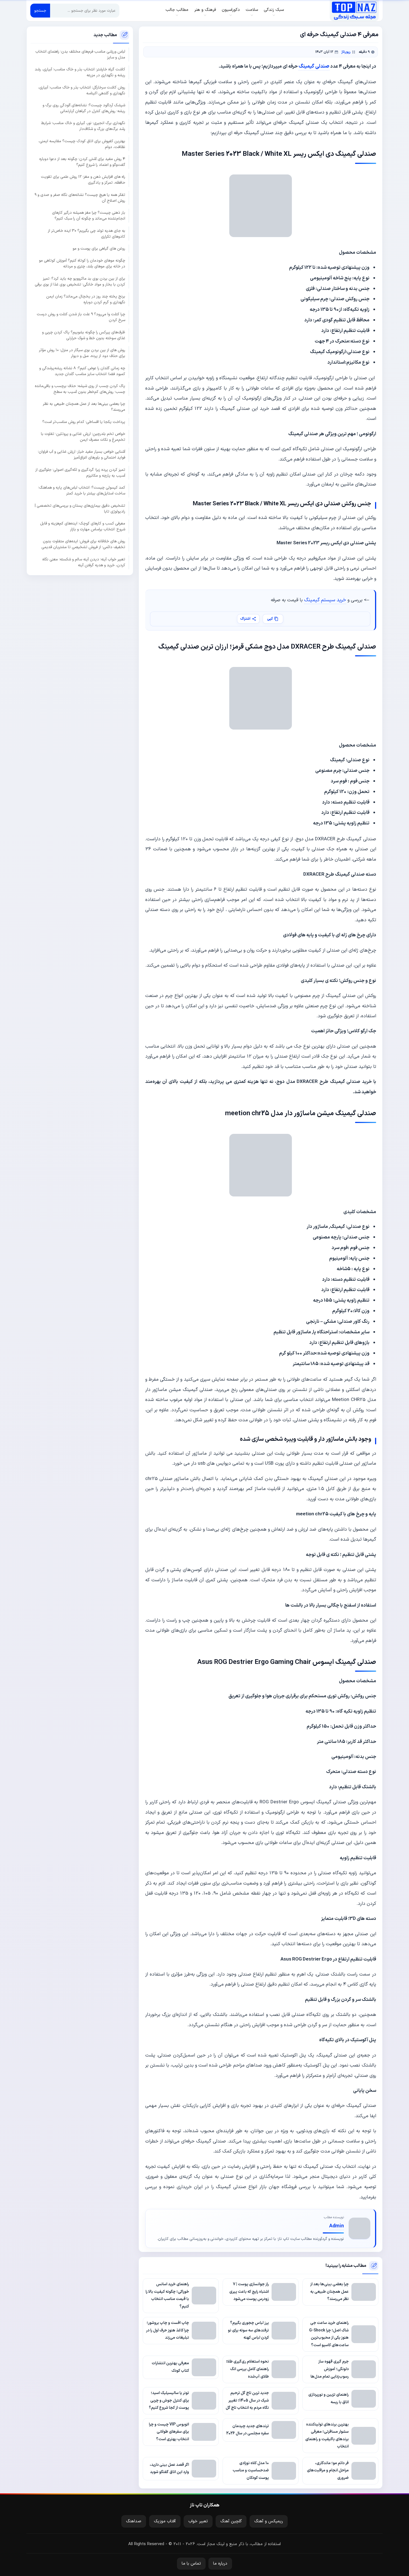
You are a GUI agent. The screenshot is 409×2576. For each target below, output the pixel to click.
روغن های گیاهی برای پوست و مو (99, 249)
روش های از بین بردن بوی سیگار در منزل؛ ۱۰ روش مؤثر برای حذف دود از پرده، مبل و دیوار (82, 353)
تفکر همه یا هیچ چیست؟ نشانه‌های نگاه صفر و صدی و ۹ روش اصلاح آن (80, 198)
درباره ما (220, 2564)
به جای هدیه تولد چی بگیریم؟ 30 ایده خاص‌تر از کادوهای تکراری (87, 233)
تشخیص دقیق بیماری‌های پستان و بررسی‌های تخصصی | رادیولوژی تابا (80, 508)
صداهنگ (134, 2521)
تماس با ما (191, 2564)
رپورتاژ (346, 52)
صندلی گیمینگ (314, 66)
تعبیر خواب (198, 2521)
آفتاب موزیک (165, 2521)
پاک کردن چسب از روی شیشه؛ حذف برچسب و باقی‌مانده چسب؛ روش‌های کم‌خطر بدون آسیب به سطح (80, 389)
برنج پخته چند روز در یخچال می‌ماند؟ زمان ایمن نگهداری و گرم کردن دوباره (86, 299)
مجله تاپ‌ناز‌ (354, 11)
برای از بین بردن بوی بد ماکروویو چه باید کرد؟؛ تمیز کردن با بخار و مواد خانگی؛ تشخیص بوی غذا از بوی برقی (80, 281)
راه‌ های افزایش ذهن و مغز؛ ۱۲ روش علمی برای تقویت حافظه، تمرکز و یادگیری (83, 180)
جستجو (40, 11)
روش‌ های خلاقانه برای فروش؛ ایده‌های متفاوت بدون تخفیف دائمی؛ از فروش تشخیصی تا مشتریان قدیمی (83, 544)
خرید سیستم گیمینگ (325, 600)
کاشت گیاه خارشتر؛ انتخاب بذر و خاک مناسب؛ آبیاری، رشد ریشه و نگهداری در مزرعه (80, 72)
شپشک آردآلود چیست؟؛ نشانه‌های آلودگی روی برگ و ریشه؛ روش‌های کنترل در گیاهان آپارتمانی (84, 108)
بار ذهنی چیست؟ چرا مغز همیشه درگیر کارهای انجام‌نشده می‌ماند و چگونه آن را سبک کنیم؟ (89, 216)
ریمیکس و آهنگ (269, 2521)
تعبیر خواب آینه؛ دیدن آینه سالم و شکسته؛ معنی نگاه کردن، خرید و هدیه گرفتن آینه (84, 562)
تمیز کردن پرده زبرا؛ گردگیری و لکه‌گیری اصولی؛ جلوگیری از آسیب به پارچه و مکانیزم (80, 473)
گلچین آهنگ (231, 2521)
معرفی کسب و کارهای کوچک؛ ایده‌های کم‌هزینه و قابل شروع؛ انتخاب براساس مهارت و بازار (83, 526)
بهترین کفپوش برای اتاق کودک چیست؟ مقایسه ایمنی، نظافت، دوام (82, 144)
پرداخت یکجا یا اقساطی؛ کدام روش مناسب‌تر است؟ (84, 422)
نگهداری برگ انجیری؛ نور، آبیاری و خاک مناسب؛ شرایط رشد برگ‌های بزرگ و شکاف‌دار (83, 126)
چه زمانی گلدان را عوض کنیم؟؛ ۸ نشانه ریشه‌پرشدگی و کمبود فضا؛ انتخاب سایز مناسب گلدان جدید (82, 371)
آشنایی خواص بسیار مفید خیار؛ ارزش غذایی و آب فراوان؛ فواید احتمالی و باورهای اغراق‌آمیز (82, 455)
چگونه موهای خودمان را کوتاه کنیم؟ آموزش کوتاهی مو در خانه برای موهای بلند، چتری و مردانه (82, 263)
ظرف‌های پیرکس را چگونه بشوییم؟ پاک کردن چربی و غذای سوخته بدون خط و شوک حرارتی (84, 335)
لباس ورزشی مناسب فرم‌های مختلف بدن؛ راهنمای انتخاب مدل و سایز (80, 55)
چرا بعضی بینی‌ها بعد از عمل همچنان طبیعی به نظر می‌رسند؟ (84, 407)
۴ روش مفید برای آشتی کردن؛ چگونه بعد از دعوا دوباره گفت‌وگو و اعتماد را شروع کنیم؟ (82, 162)
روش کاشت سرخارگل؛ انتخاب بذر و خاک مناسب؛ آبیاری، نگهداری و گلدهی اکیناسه (82, 90)
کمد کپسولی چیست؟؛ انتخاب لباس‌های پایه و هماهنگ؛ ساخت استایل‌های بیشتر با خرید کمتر (82, 491)
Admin (337, 2226)
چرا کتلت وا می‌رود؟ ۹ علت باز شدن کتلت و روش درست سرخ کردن (81, 317)
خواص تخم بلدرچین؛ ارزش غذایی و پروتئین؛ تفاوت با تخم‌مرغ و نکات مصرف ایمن (83, 437)
